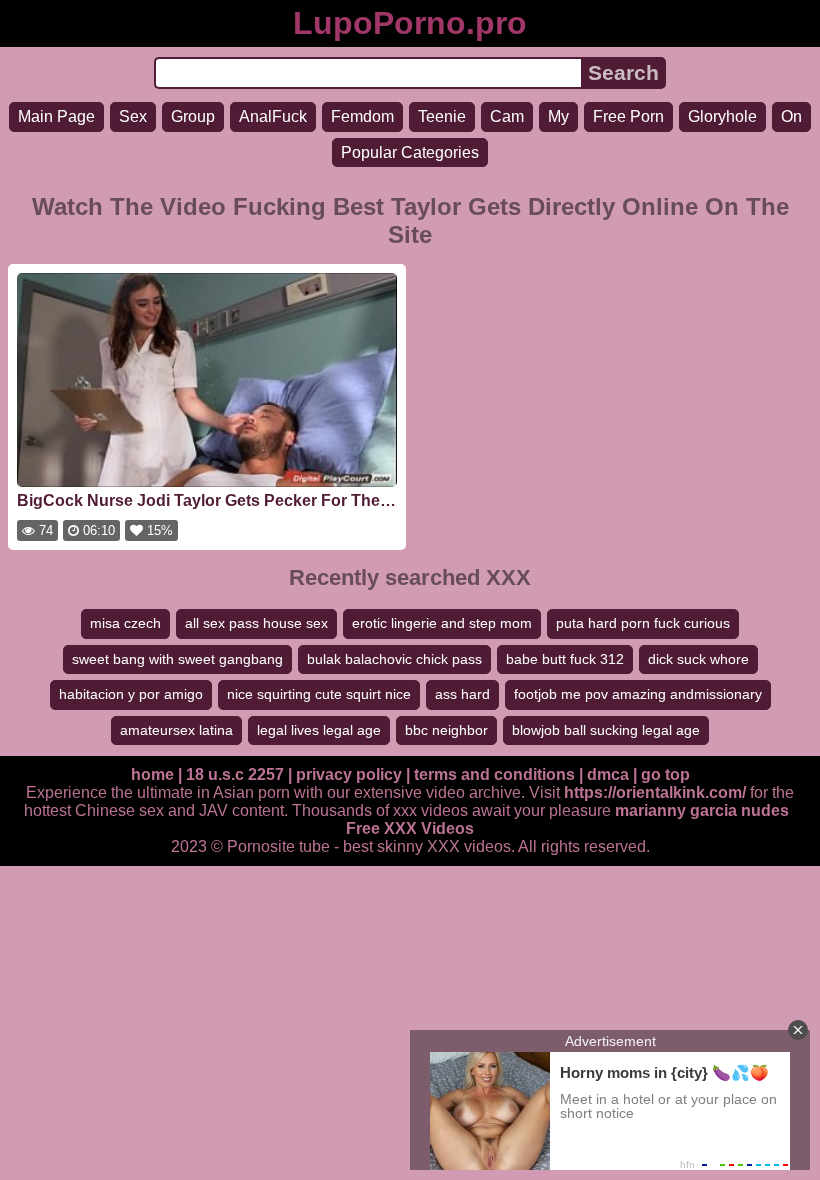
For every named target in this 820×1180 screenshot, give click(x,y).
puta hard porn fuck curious (643, 623)
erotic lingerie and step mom (442, 623)
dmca (608, 774)
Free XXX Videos (410, 828)
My (558, 116)
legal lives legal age (319, 730)
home (152, 774)
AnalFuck (273, 116)
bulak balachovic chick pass (394, 659)
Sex (133, 116)
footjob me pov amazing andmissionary (638, 694)
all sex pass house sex (256, 623)
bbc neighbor (446, 730)
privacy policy (349, 774)
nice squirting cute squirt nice (319, 694)
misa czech (125, 623)
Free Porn (628, 116)
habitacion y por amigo (131, 694)
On (791, 116)
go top (665, 774)
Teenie (442, 116)
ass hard (462, 694)
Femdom (362, 116)
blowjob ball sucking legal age (606, 730)
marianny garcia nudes (702, 810)
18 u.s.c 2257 (235, 774)
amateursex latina (176, 730)
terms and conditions (494, 774)
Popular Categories (410, 152)
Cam (507, 116)
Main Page (56, 116)
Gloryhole (722, 116)
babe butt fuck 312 (565, 659)
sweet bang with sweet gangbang (177, 659)
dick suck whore (698, 659)
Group (193, 116)
